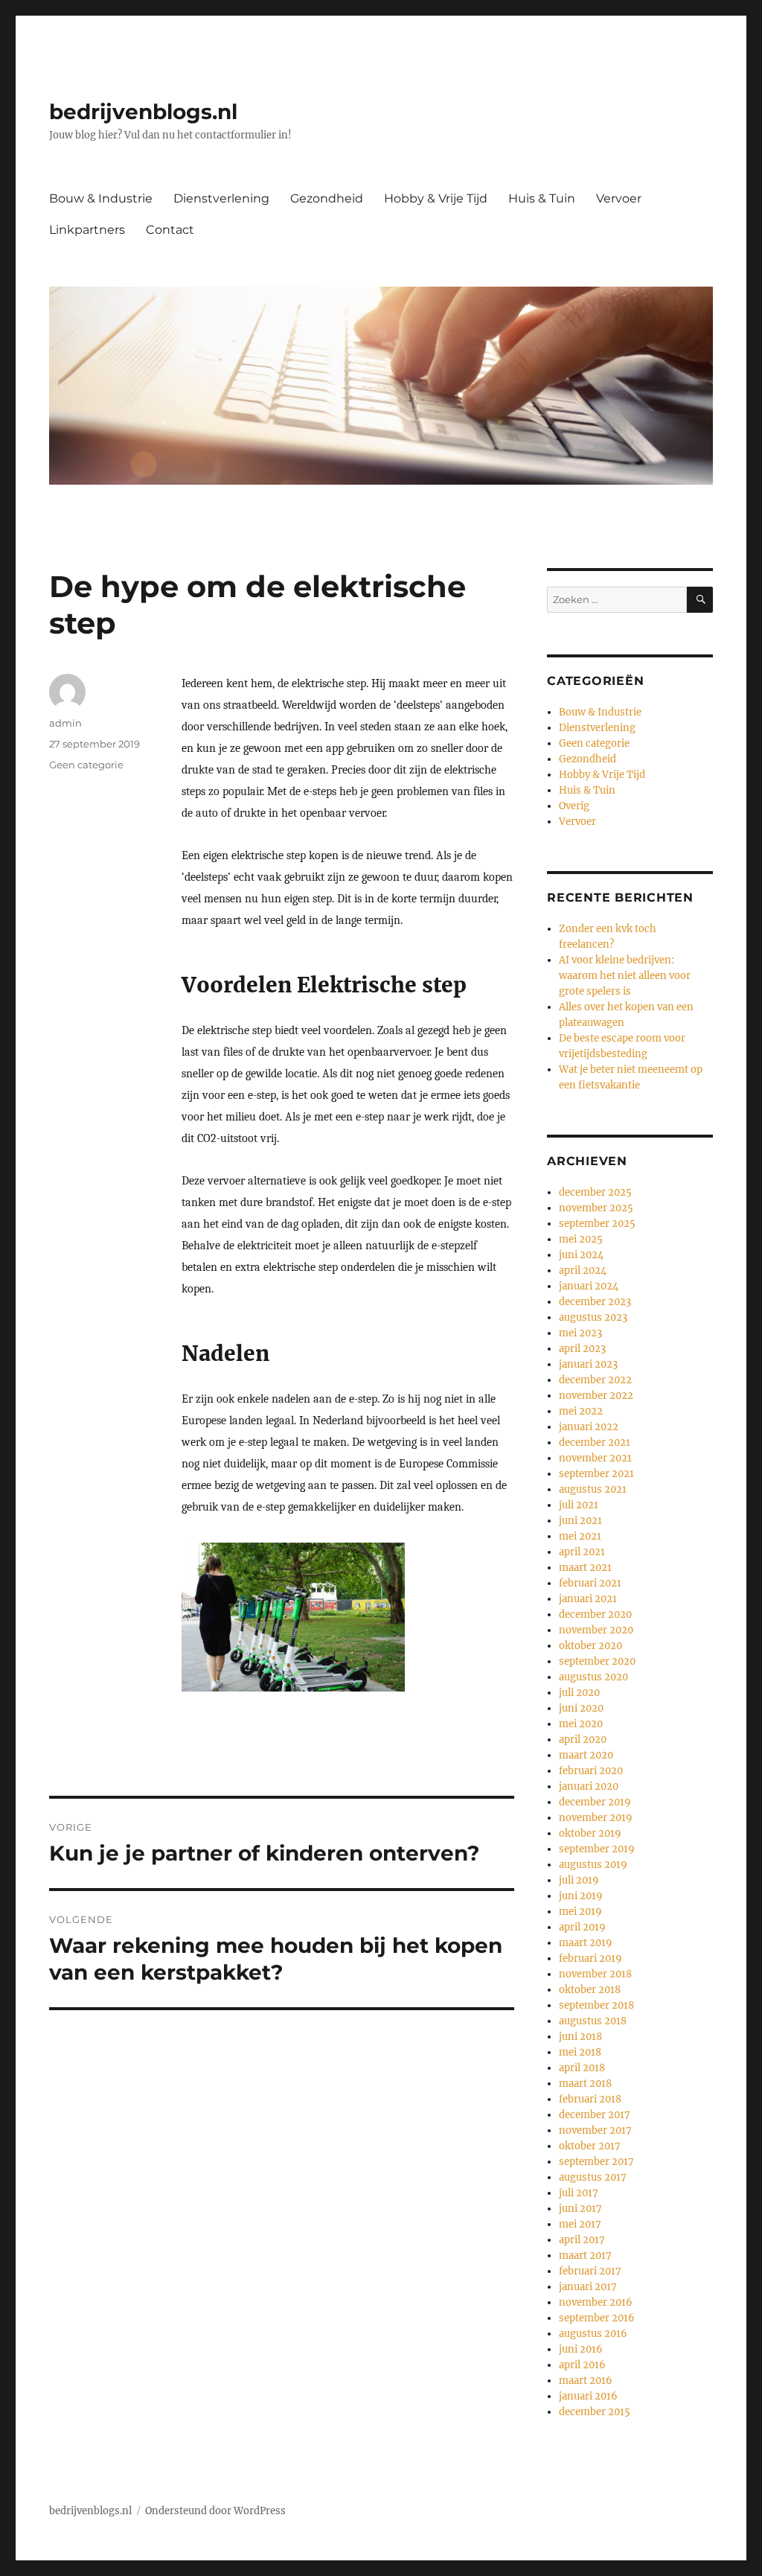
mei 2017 (580, 2224)
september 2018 (596, 2005)
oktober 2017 (590, 2146)
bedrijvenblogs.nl (143, 112)
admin (65, 723)
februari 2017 (590, 2271)
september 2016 (597, 2318)
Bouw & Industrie (101, 198)
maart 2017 (585, 2255)
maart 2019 (586, 1943)
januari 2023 (588, 1364)
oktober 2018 (590, 1990)
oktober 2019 (590, 1833)
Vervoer (619, 198)
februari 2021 (590, 1583)
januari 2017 (588, 2287)
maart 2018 (585, 2084)
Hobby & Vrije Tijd (436, 198)
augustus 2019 (593, 1865)
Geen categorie (86, 765)
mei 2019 (580, 1912)
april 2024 (583, 1271)
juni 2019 (581, 1896)
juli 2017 (579, 2193)
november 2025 (596, 1208)
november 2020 (596, 1630)
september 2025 (597, 1224)
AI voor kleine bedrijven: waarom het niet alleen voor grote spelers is (625, 976)
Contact (170, 230)
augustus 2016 (593, 2334)
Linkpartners (87, 230)
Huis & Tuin (542, 198)
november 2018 (595, 1974)
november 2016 (596, 2302)
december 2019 (595, 1802)
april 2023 (582, 1349)
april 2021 (582, 1552)
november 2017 (595, 2130)
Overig (574, 806)
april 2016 (582, 2365)
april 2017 (582, 2240)
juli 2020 (579, 1693)
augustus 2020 (593, 1677)
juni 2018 (580, 2037)
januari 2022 (589, 1427)
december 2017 (595, 2115)
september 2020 (597, 1661)
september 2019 (597, 1849)
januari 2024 (589, 1286)
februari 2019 (590, 1958)
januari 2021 (588, 1599)
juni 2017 (580, 2209)
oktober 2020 (590, 1646)
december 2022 (595, 1380)
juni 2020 (581, 1708)
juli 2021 (579, 1505)
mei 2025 (581, 1239)
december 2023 (595, 1302)
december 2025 (595, 1192)
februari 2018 (590, 2099)
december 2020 (595, 1614)
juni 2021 (580, 1521)
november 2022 (596, 1396)
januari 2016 (588, 2396)
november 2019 (596, 1818)
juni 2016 (581, 2349)
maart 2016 (586, 2381)
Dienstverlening (221, 198)
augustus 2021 (593, 1489)
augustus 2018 (593, 2021)
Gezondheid (327, 198)
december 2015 (595, 2412)
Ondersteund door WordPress (215, 2511)
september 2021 (596, 1474)
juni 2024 (581, 1255)
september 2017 (596, 2162)
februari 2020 (591, 1771)
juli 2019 (579, 1880)
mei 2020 (581, 1724)
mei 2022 (581, 1411)
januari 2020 (589, 1786)
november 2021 (595, 1458)
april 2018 (582, 2068)
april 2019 (582, 1927)
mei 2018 (580, 2052)
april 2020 (583, 1740)
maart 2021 (585, 1568)
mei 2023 (580, 1333)
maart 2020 (586, 1755)
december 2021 (595, 1442)
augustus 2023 (593, 1317)
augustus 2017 (593, 2177)
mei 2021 (580, 1536)
